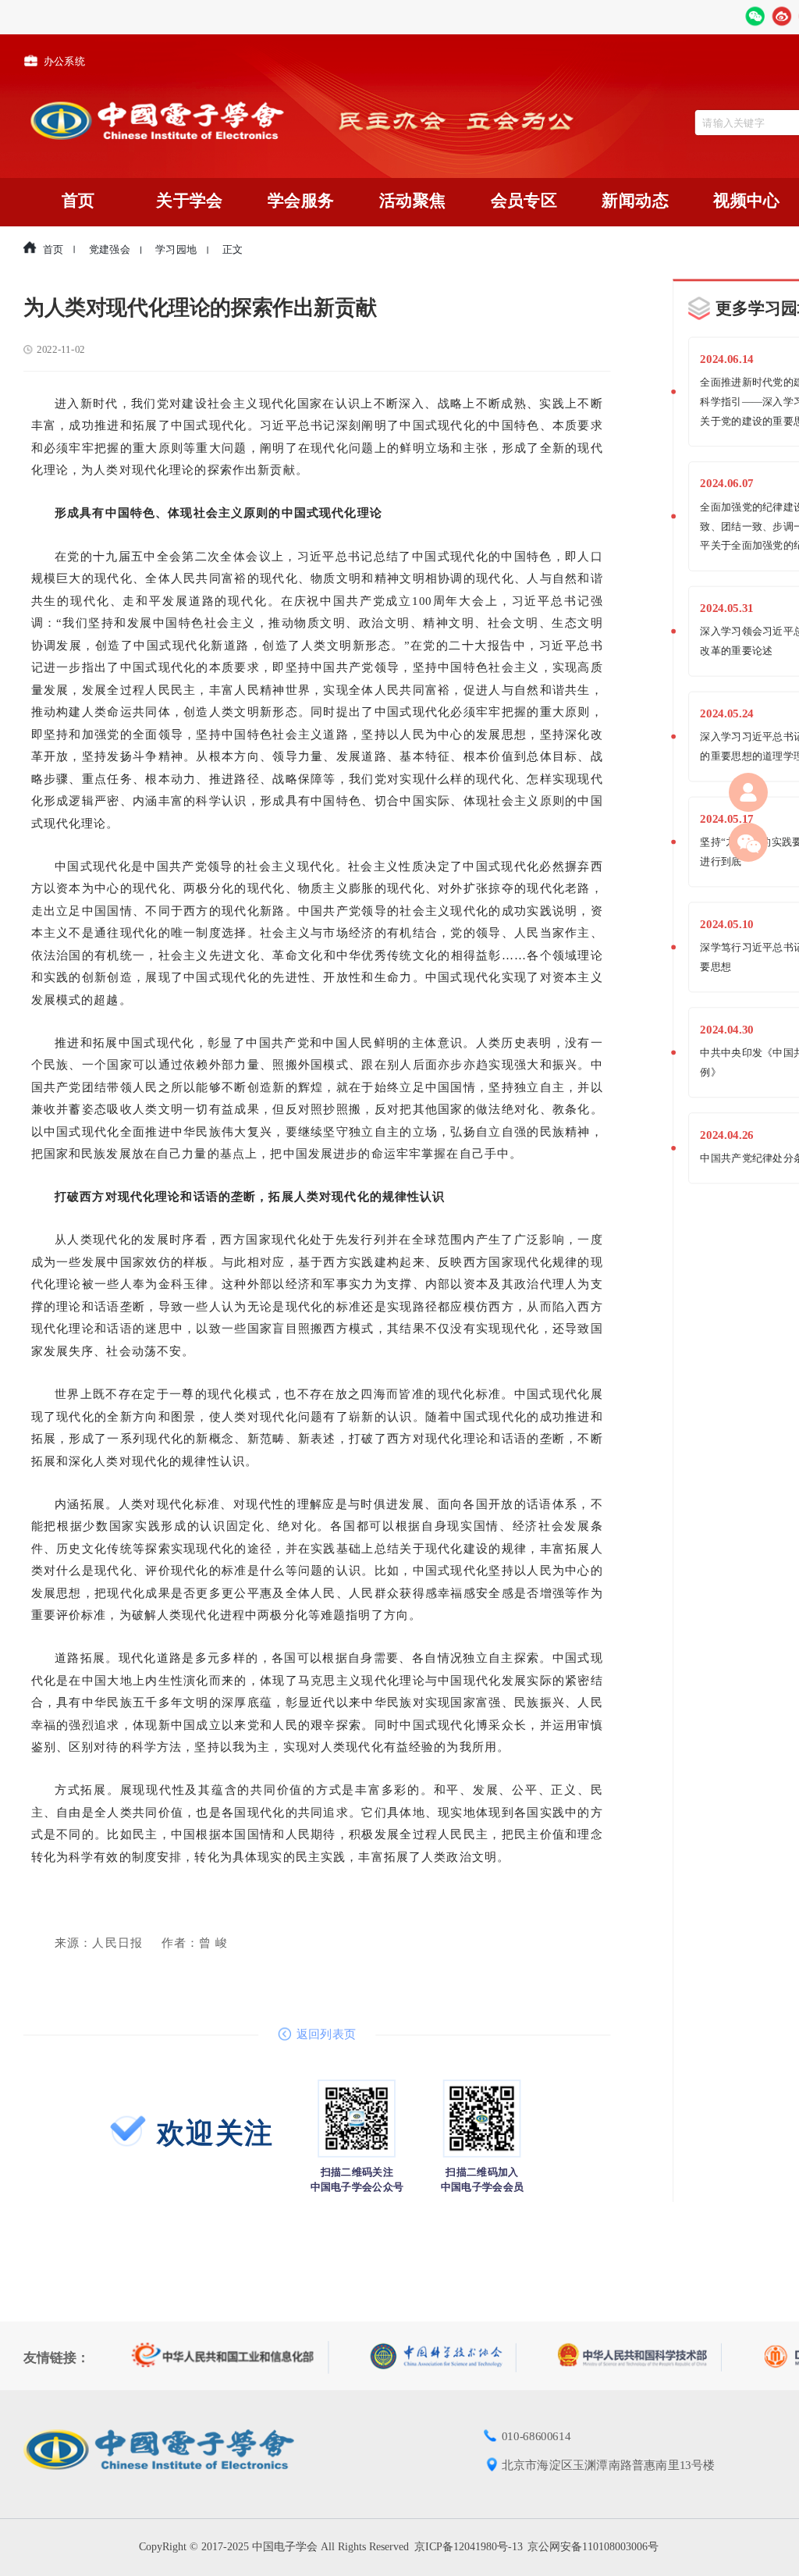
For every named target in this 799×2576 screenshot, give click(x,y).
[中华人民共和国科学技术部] (640, 2357)
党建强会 (110, 250)
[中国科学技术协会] (444, 2357)
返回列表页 (326, 2034)
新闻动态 (635, 201)
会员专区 (524, 201)
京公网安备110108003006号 (593, 2547)
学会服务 (301, 201)
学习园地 (176, 250)
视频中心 (747, 201)
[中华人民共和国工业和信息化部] (231, 2357)
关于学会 (189, 201)
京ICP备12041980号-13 (469, 2547)
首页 (78, 201)
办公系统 (64, 62)
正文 (233, 250)
